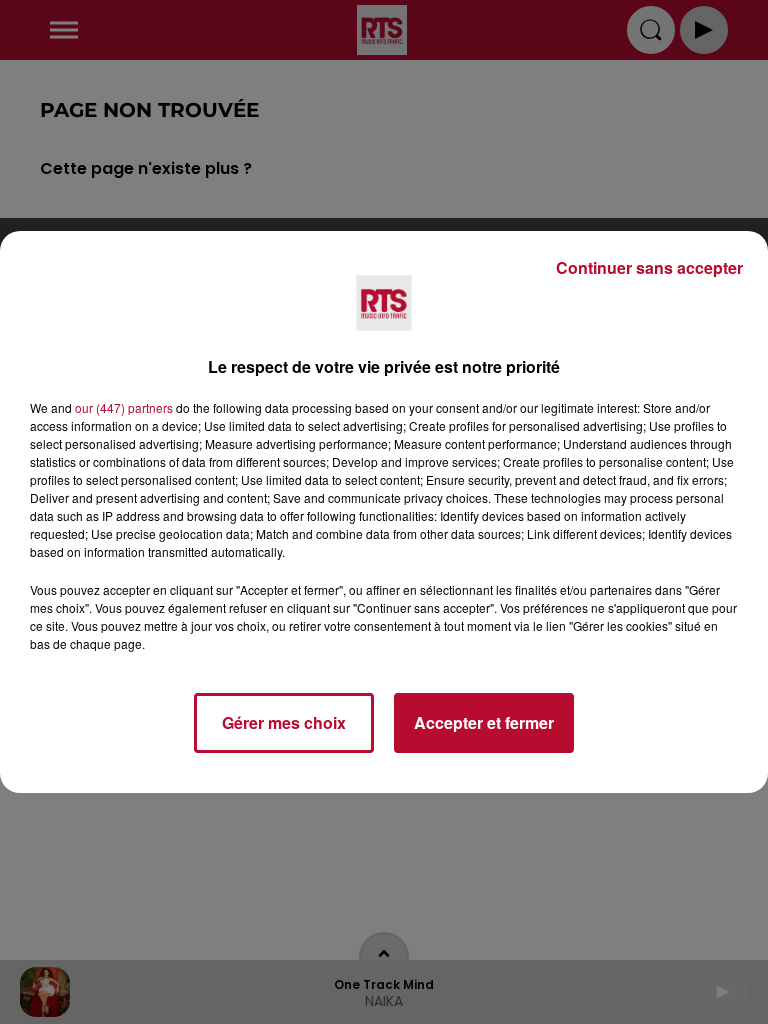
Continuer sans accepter (649, 267)
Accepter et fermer (484, 722)
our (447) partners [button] (124, 407)
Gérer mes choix (284, 722)
